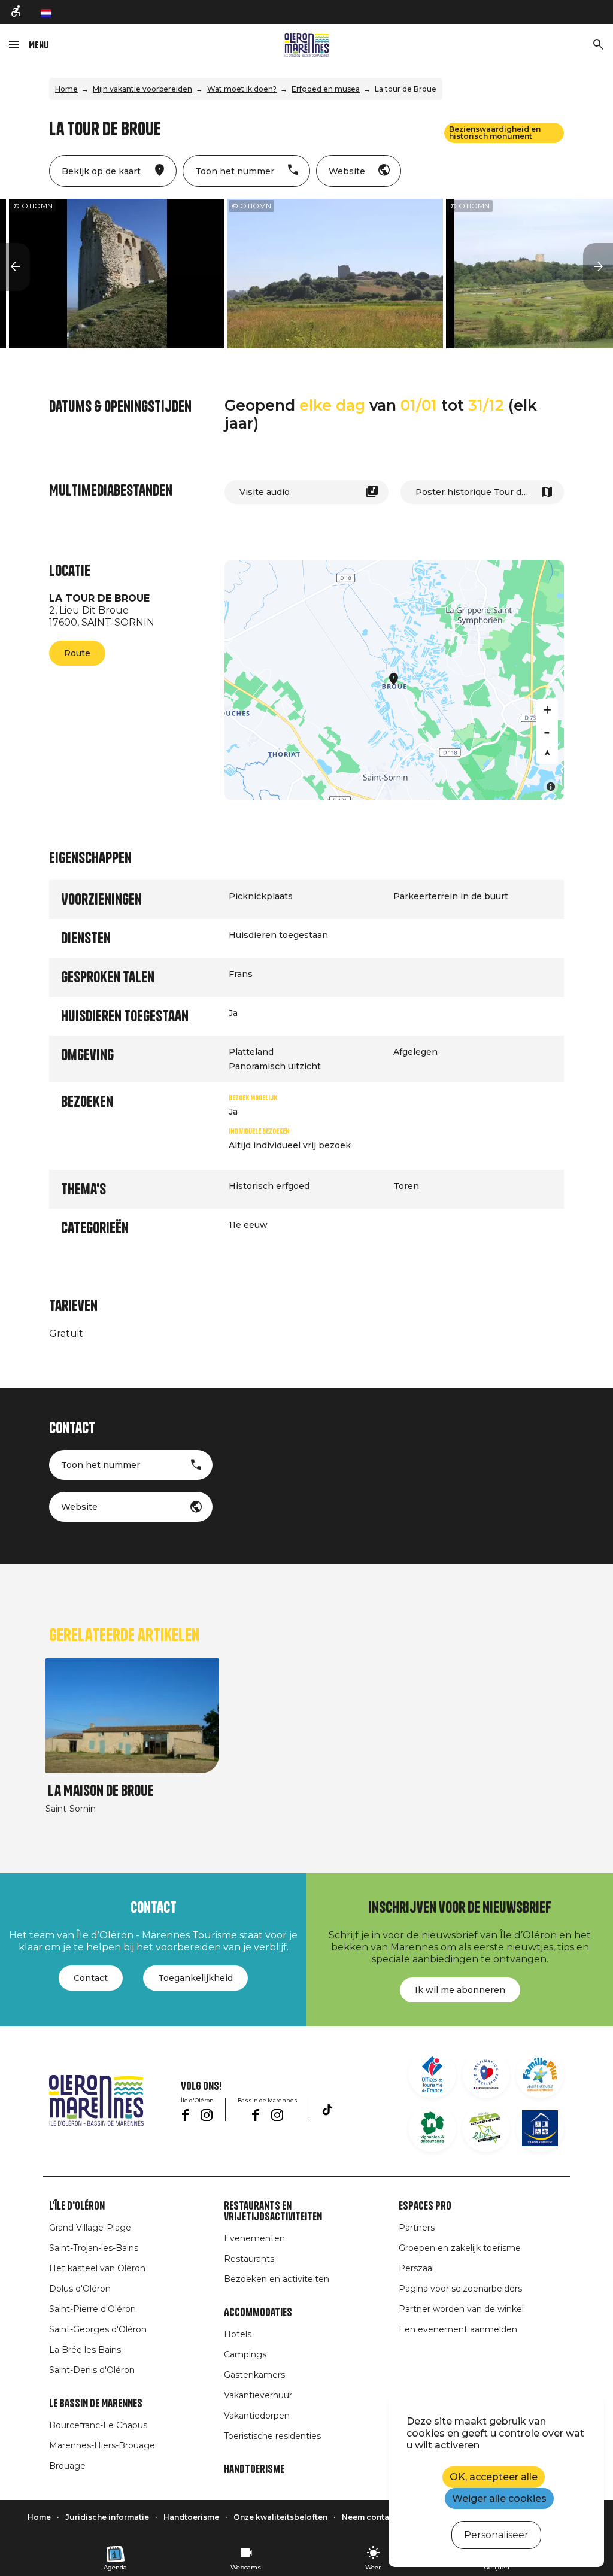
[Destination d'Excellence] (486, 2074)
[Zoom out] (547, 732)
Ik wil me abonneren (460, 1990)
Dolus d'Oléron (80, 2289)
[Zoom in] (547, 710)
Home (66, 89)
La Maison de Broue (101, 1791)
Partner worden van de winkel (461, 2309)
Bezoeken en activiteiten (277, 2279)
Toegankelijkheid (195, 1978)
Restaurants (249, 2259)
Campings (245, 2354)
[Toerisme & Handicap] (17, 12)
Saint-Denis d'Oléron (92, 2370)
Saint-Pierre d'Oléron (92, 2309)
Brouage (67, 2466)
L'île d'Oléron (77, 2206)
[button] (15, 267)
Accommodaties (258, 2313)
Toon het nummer (101, 1465)
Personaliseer (496, 2535)
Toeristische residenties (272, 2436)
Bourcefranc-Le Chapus (98, 2425)
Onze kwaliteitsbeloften (280, 2517)
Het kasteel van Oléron (97, 2268)
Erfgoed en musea (326, 89)
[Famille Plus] (540, 2074)
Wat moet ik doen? (242, 89)
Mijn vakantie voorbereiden (142, 89)
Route (77, 653)
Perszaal (416, 2268)
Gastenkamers (254, 2375)
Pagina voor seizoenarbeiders (460, 2289)
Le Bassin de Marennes (96, 2404)
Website (79, 1507)
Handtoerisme (254, 2469)
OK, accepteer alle (494, 2477)
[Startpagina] (307, 45)
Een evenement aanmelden (458, 2329)
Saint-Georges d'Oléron (98, 2329)
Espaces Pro (425, 2206)
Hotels (238, 2334)
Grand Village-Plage (90, 2228)
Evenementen (254, 2238)
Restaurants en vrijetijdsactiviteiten (273, 2211)
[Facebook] (185, 2115)
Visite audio (265, 492)
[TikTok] (327, 2110)
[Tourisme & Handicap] (540, 2128)
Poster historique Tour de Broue (485, 492)
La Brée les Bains (85, 2350)
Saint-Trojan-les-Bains (94, 2248)
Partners (417, 2228)
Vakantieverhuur (258, 2395)
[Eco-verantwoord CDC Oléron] (486, 2128)
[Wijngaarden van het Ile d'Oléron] (432, 2128)
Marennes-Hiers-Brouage (102, 2445)
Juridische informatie (107, 2517)
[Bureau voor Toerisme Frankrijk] (432, 2074)
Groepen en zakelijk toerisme (460, 2248)
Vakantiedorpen (257, 2416)
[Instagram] (207, 2115)
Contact (91, 1978)
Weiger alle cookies (499, 2498)
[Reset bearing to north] (547, 753)
